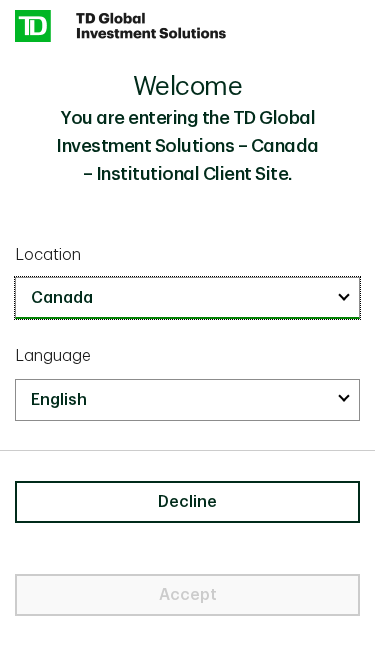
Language (53, 356)
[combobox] (187, 298)
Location (48, 255)
